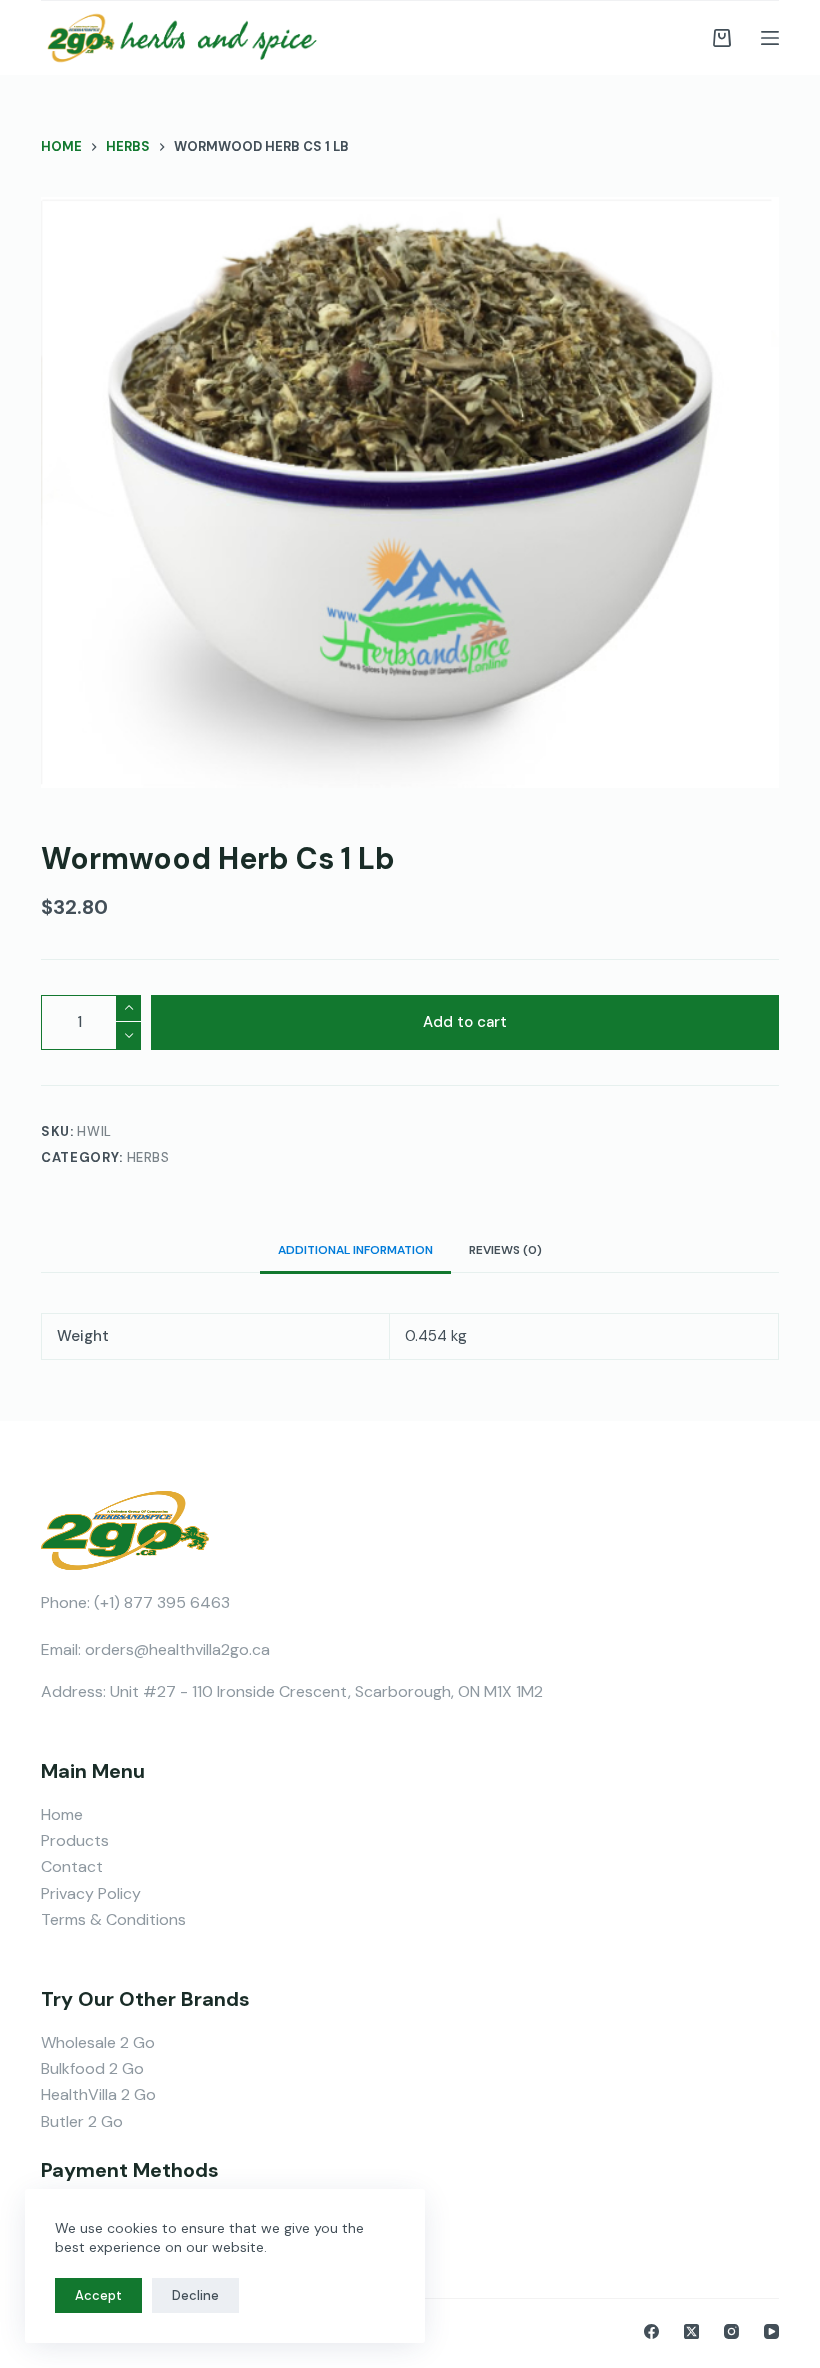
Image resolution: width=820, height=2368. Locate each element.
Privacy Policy (91, 1893)
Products (75, 1840)
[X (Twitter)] (691, 2331)
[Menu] (770, 38)
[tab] (355, 1249)
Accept (98, 2295)
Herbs (148, 1157)
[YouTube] (771, 2331)
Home (62, 1814)
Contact (72, 1866)
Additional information (355, 1250)
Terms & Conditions (113, 1919)
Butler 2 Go (82, 2121)
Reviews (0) (505, 1250)
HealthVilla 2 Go (98, 2094)
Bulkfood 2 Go (92, 2068)
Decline (195, 2295)
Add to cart (465, 1022)
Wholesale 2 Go (98, 2042)
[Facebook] (651, 2331)
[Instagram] (731, 2331)
